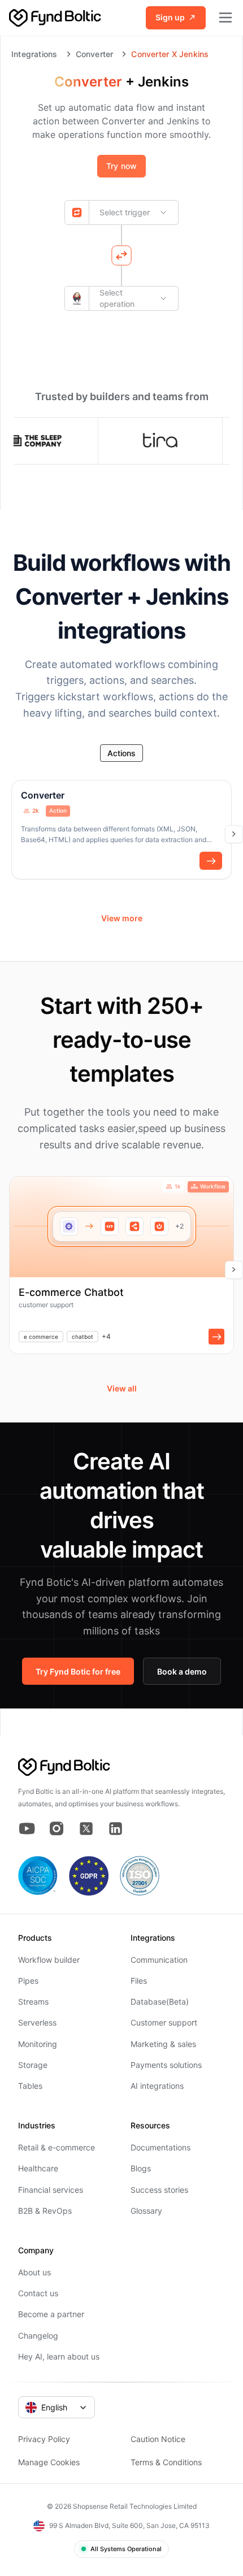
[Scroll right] (234, 834)
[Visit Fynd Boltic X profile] (86, 1829)
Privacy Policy (44, 2439)
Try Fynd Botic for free (78, 1671)
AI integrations (157, 2086)
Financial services (51, 2190)
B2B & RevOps (45, 2211)
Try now (121, 166)
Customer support (164, 2022)
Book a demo (182, 1671)
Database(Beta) (160, 2002)
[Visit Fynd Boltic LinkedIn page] (115, 1829)
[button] (211, 861)
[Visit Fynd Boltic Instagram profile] (57, 1829)
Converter (95, 54)
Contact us (38, 2293)
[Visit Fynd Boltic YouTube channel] (27, 1829)
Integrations (34, 54)
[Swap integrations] (121, 255)
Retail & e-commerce (57, 2147)
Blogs (141, 2168)
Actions (121, 753)
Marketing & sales (163, 2044)
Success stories (159, 2190)
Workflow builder (49, 1960)
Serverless (37, 2022)
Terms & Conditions (166, 2462)
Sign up (170, 17)
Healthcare (38, 2168)
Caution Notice (158, 2439)
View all (122, 1388)
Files (139, 1981)
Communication (159, 1960)
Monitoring (38, 2044)
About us (34, 2272)
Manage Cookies (49, 2462)
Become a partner (51, 2314)
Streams (33, 2002)
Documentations (160, 2147)
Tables (30, 2086)
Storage (33, 2065)
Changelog (38, 2336)
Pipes (28, 1981)
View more (122, 918)
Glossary (146, 2211)
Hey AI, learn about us (59, 2356)
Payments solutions (166, 2065)
